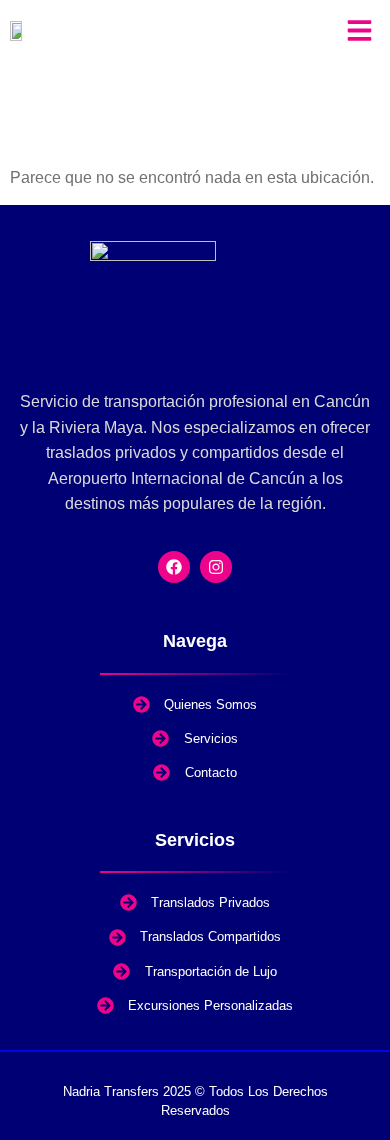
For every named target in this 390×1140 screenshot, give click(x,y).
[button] (360, 30)
